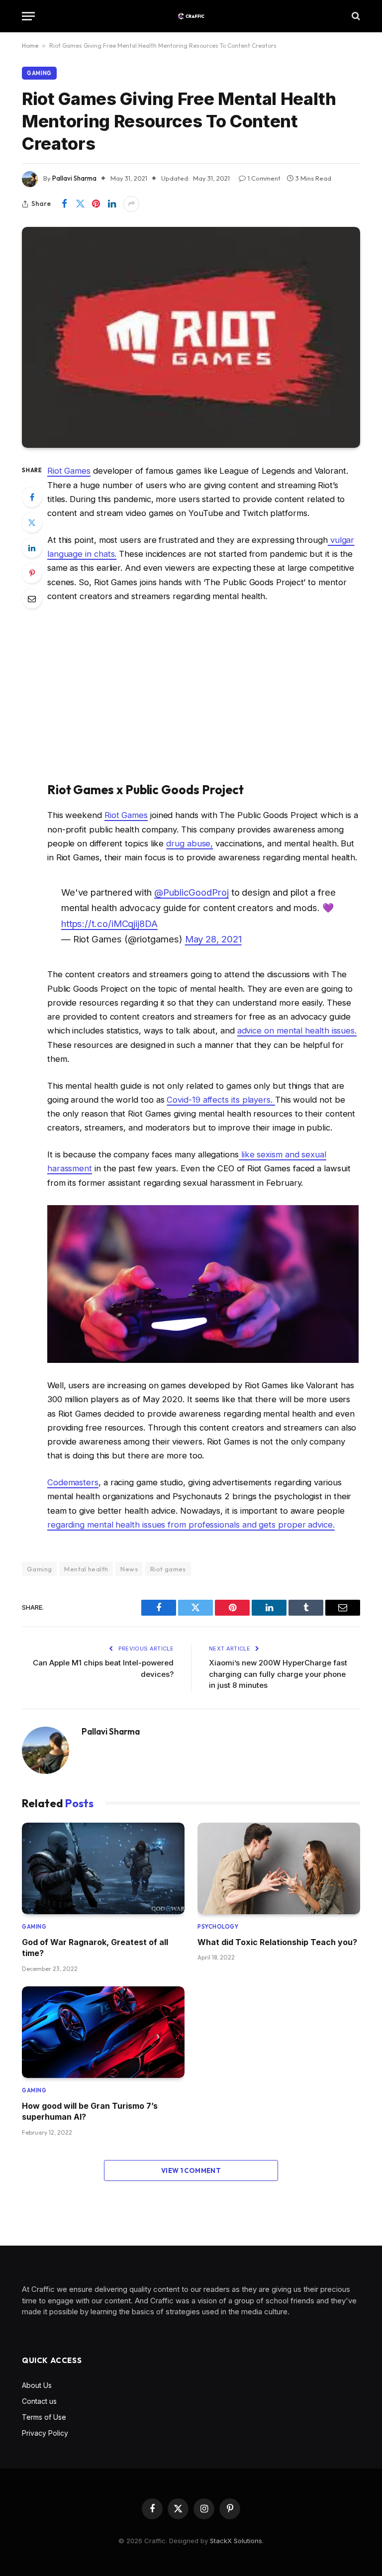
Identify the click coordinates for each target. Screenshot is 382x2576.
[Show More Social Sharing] (131, 204)
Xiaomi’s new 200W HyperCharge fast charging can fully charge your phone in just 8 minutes (278, 1674)
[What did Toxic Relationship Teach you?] (279, 1868)
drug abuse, (190, 843)
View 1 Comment (191, 2170)
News (129, 1569)
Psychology (218, 1927)
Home (30, 46)
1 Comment (264, 178)
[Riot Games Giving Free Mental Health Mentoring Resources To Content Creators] (191, 337)
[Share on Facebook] (64, 204)
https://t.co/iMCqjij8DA (109, 924)
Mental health (86, 1569)
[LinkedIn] (32, 548)
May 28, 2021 (213, 939)
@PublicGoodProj (191, 892)
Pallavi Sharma (74, 178)
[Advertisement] (203, 692)
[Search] (355, 16)
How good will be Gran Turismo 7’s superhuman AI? (90, 2111)
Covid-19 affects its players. (221, 1100)
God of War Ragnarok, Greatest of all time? (95, 1948)
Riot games (168, 1569)
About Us (37, 2385)
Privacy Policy (45, 2433)
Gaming (39, 73)
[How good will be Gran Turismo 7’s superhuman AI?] (103, 2032)
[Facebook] (32, 497)
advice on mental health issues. (297, 1030)
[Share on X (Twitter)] (80, 204)
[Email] (32, 599)
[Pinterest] (32, 573)
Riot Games (69, 471)
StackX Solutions (236, 2541)
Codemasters (73, 1482)
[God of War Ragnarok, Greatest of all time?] (103, 1868)
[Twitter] (32, 522)
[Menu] (28, 16)
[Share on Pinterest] (96, 204)
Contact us (39, 2401)
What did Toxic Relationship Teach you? (277, 1942)
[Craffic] (191, 16)
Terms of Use (44, 2417)
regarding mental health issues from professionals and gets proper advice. (191, 1525)
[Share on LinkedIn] (112, 204)
